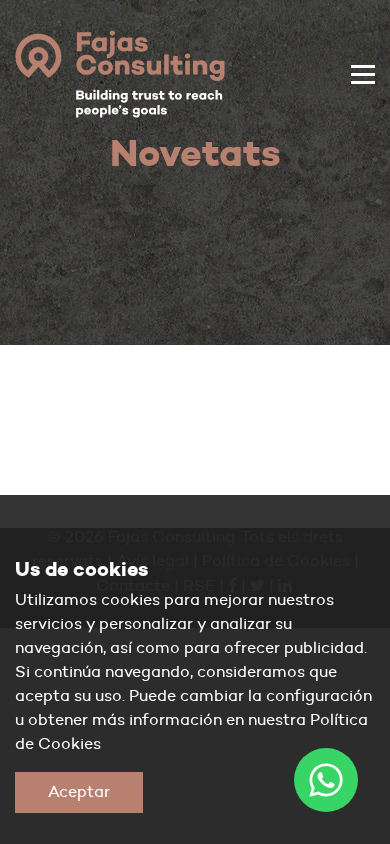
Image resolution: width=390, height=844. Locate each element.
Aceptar (79, 791)
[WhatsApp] (326, 780)
